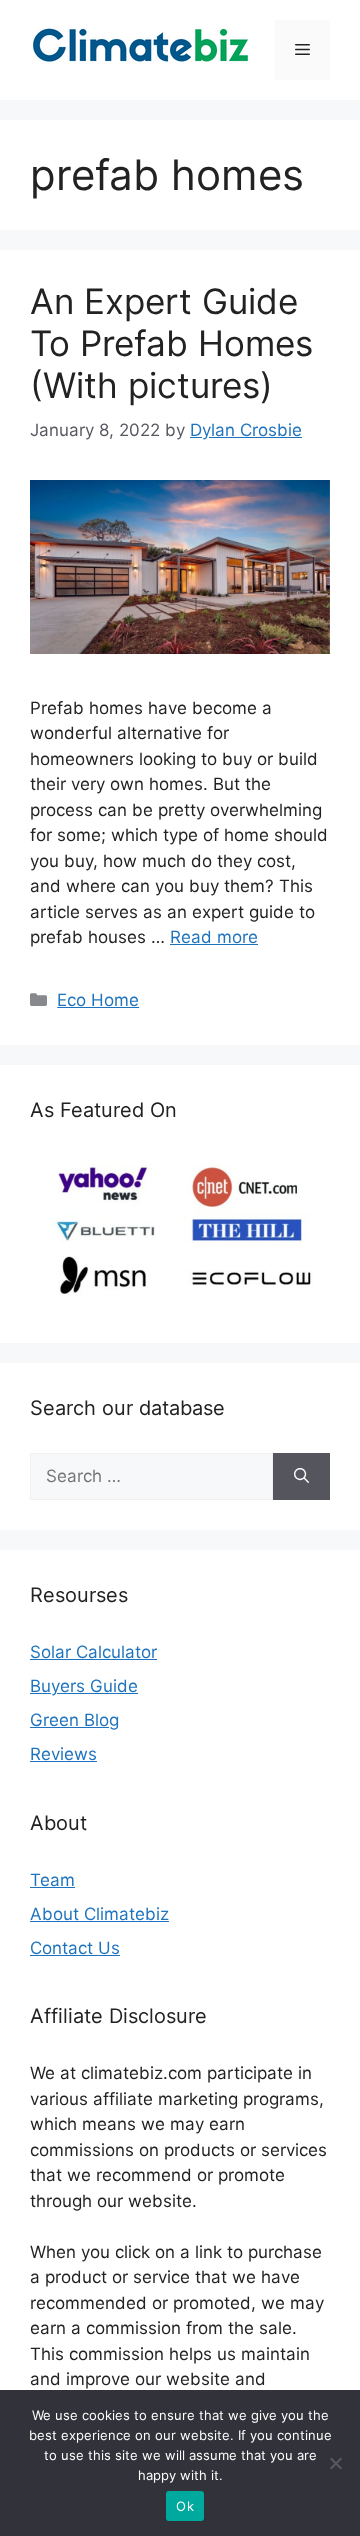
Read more (214, 937)
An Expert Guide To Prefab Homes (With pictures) (171, 343)
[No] (335, 2463)
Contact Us (75, 1948)
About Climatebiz (99, 1914)
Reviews (63, 1754)
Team (52, 1880)
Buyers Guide (84, 1686)
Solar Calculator (93, 1652)
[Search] (301, 1477)
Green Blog (74, 1720)
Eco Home (98, 1000)
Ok (185, 2506)
